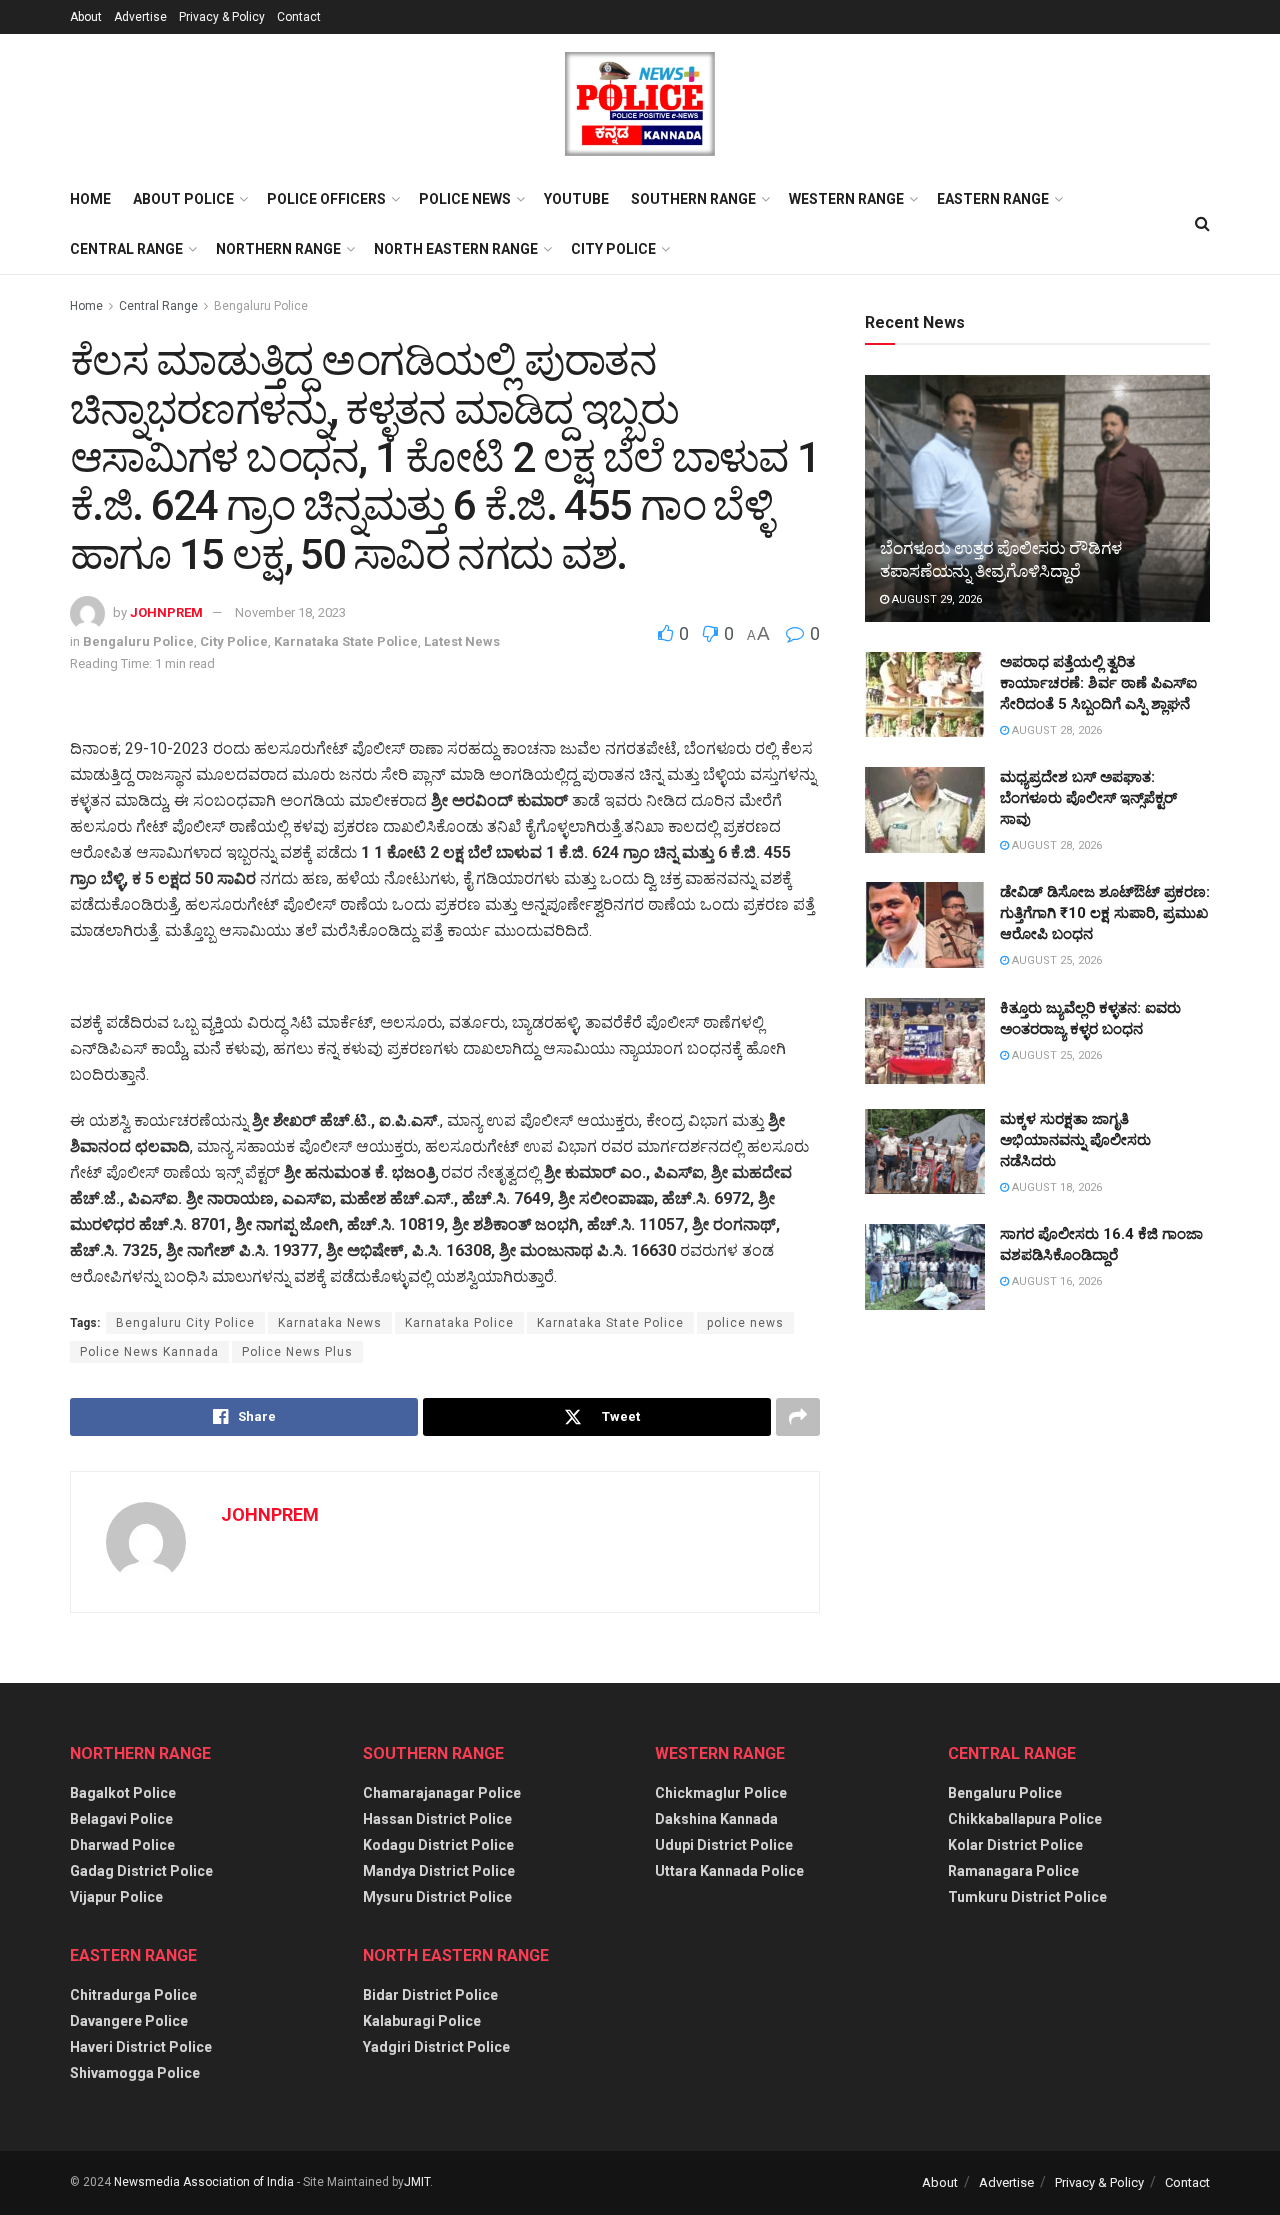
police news (745, 1323)
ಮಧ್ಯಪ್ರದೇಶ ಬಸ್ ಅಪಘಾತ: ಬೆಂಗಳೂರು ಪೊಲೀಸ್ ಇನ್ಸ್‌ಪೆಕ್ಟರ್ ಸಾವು (1088, 798)
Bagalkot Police (123, 1793)
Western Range (846, 199)
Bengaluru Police (261, 306)
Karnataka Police (459, 1323)
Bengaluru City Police (185, 1323)
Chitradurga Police (133, 1995)
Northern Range (278, 249)
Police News (465, 199)
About (86, 17)
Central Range (126, 249)
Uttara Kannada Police (729, 1871)
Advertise (140, 17)
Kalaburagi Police (422, 2021)
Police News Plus (297, 1352)
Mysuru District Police (437, 1897)
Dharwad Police (122, 1845)
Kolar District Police (1015, 1845)
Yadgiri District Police (436, 2047)
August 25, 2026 (1055, 960)
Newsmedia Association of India (204, 2182)
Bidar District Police (430, 1995)
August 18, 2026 (1055, 1187)
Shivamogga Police (135, 2073)
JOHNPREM (166, 612)
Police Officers (326, 199)
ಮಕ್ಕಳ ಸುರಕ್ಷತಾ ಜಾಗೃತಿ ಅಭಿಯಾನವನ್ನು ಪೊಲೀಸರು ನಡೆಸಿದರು (1075, 1140)
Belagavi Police (121, 1819)
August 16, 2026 (1055, 1281)
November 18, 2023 (290, 612)
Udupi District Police (724, 1845)
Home (90, 199)
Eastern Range (993, 199)
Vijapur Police (116, 1897)
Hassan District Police (437, 1819)
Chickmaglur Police (721, 1793)
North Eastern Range (456, 249)
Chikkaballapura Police (1025, 1819)
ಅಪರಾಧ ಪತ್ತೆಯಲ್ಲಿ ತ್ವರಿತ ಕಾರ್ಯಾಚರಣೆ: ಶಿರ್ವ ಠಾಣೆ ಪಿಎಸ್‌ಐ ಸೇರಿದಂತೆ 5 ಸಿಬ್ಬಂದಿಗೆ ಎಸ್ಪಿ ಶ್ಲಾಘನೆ (1098, 683)
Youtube (576, 199)
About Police (183, 199)
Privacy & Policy (222, 17)
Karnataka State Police (346, 641)
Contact (299, 17)
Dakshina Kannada (716, 1819)
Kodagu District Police (438, 1845)
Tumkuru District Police (1027, 1897)
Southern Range (693, 199)
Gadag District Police (141, 1871)
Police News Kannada (149, 1352)
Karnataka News (330, 1323)
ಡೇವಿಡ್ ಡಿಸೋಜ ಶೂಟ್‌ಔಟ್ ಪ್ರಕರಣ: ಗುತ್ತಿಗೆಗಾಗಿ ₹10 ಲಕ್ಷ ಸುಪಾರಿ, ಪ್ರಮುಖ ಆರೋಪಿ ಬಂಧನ (1105, 913)
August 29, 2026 (935, 599)
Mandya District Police (439, 1871)
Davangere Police (129, 2021)
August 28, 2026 (1055, 730)
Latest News (462, 641)
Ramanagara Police (1013, 1871)
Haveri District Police (141, 2047)
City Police (613, 249)
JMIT (417, 2182)
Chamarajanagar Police (442, 1793)
